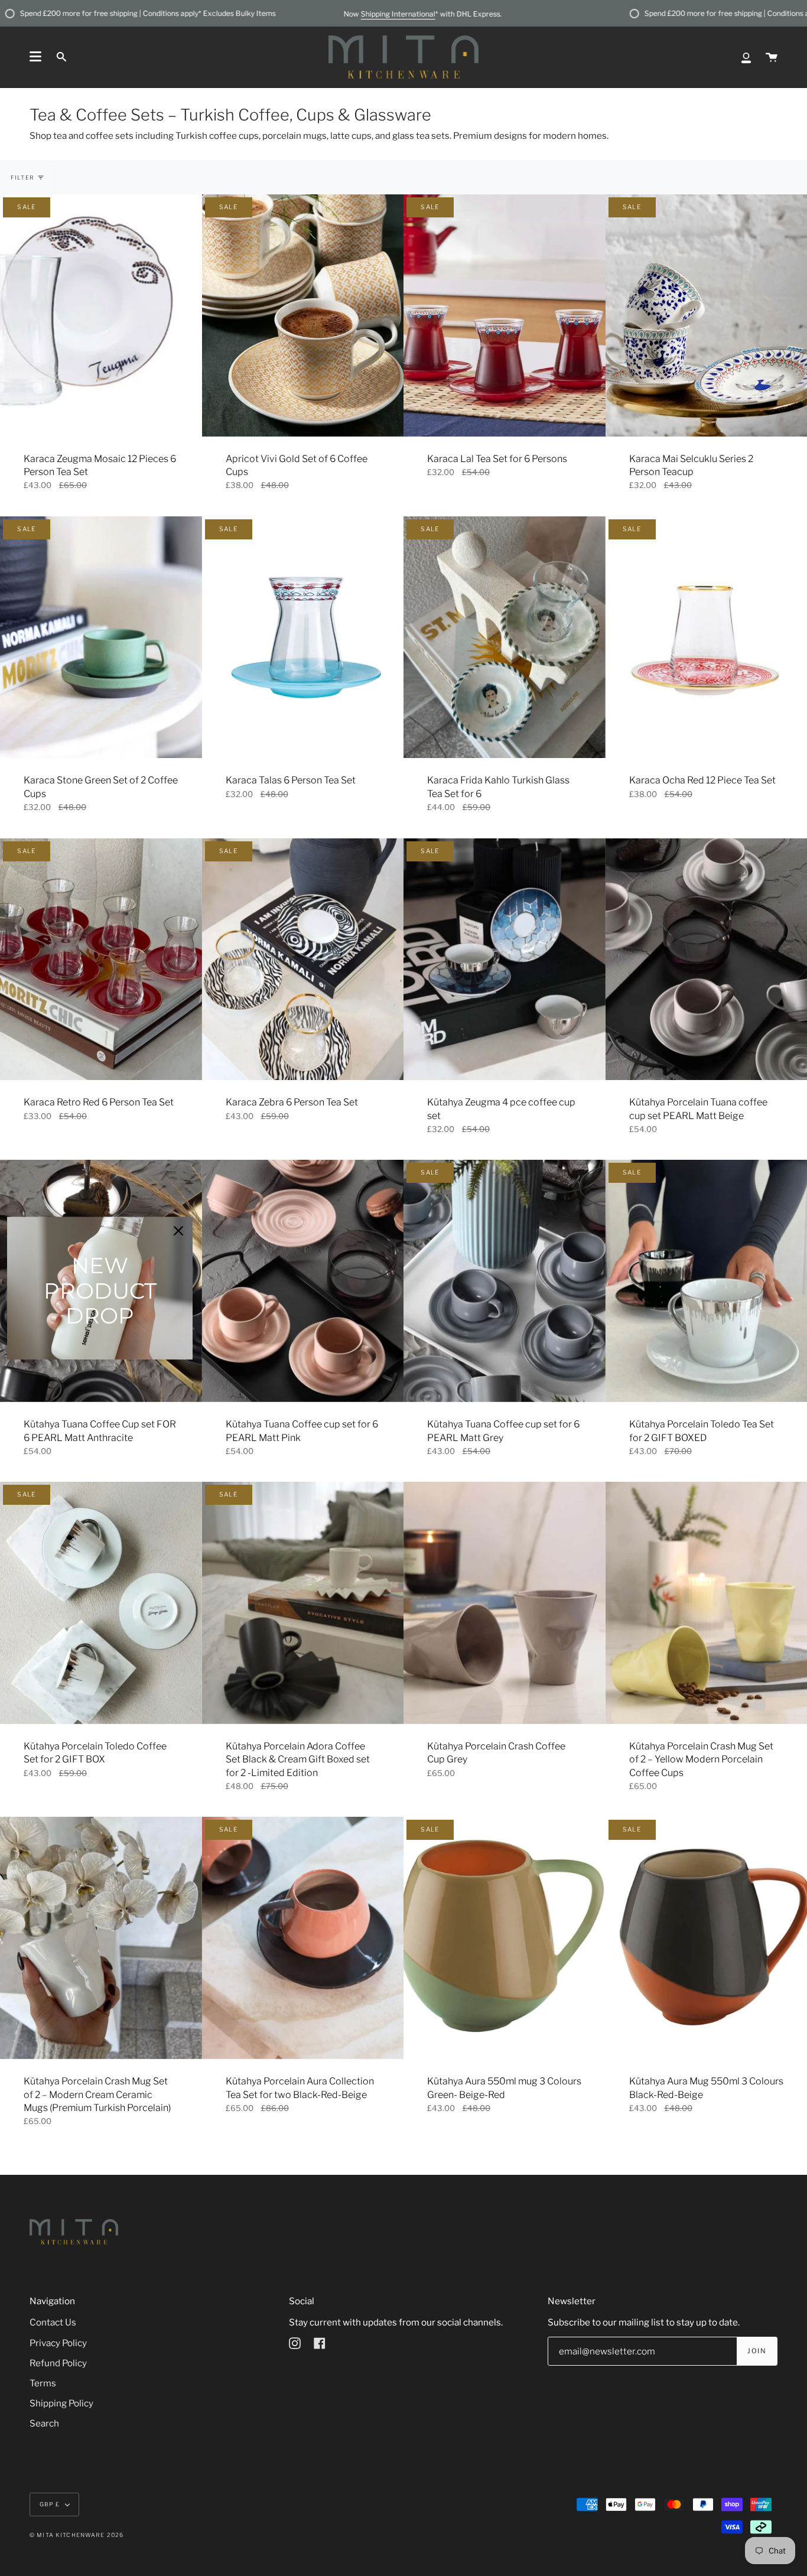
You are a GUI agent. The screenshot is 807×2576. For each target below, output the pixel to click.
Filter (22, 178)
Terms (43, 2383)
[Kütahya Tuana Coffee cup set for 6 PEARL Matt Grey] (505, 1281)
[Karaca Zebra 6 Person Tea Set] (303, 960)
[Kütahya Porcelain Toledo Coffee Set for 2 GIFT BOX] (101, 1603)
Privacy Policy (58, 2343)
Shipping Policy (61, 2403)
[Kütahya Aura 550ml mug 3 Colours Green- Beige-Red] (505, 1938)
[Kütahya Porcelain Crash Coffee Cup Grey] (505, 1603)
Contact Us (53, 2322)
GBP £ (50, 2504)
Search (44, 2423)
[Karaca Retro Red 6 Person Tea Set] (101, 960)
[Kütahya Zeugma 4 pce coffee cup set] (505, 960)
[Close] (178, 1231)
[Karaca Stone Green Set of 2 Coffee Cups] (101, 638)
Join (756, 2351)
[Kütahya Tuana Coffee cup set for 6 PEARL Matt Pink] (303, 1281)
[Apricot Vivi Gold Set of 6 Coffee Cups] (303, 316)
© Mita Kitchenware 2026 (77, 2535)
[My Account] (746, 57)
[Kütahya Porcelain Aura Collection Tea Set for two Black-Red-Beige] (303, 1938)
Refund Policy (58, 2363)
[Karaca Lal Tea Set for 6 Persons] (505, 316)
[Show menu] (35, 57)
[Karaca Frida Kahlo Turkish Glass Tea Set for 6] (505, 638)
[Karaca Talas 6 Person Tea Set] (303, 638)
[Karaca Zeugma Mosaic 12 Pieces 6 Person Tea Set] (101, 316)
